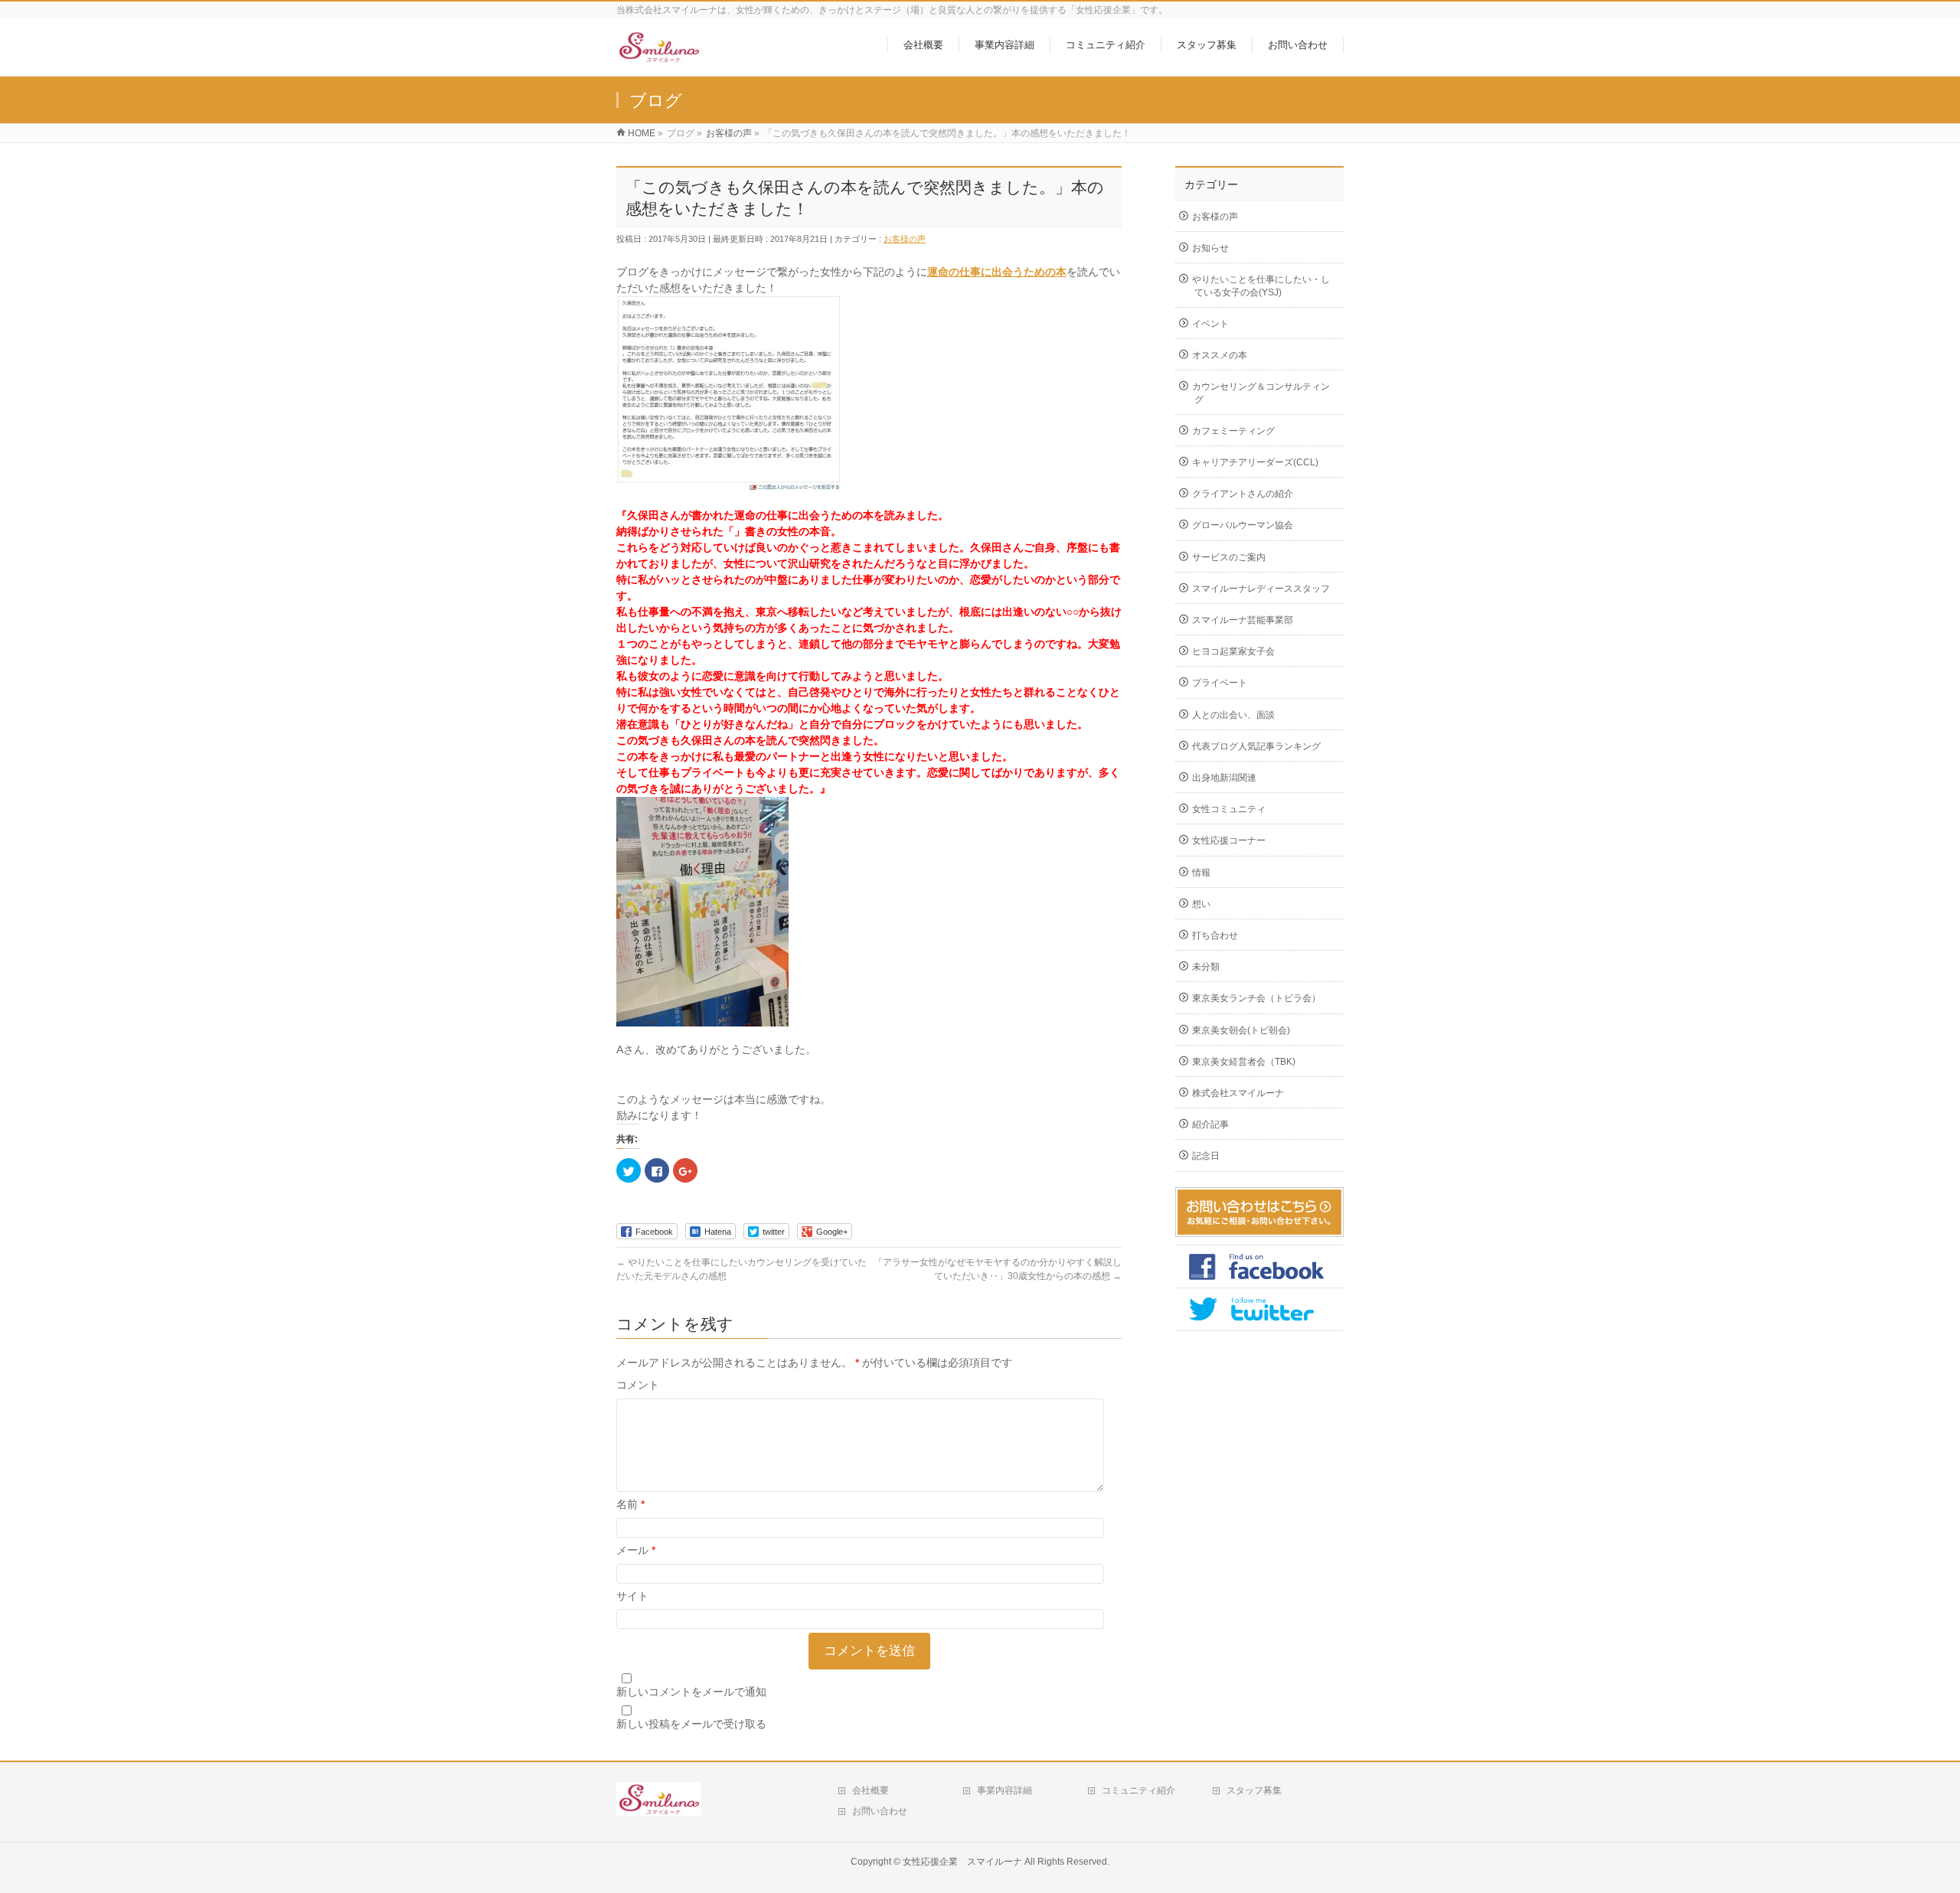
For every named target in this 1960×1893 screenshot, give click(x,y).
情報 (1201, 873)
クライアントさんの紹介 (1243, 494)
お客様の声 (905, 239)
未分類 (1206, 967)
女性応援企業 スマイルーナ (962, 1862)
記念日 (1206, 1156)
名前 (630, 1504)
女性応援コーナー (1229, 840)
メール (636, 1550)
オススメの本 (1220, 355)
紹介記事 (1210, 1124)
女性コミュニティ (1229, 809)
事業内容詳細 (1004, 1790)
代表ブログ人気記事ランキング (1256, 746)
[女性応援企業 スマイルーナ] (659, 56)
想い (1201, 904)
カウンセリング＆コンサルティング (1261, 393)
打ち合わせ (1215, 935)
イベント (1210, 324)
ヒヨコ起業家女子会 (1233, 651)
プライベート (1220, 683)
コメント (638, 1385)
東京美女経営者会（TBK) (1244, 1062)
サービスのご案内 (1229, 557)
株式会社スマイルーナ (1238, 1093)
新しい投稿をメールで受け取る (691, 1724)
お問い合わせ (880, 1811)
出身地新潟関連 (1224, 778)
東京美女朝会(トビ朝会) (1241, 1030)
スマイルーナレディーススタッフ (1261, 589)
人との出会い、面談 (1233, 715)
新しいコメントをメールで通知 (691, 1692)
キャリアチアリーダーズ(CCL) (1255, 462)
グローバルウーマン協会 (1243, 525)
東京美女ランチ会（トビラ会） (1256, 998)
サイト (632, 1596)
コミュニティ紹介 (1138, 1790)
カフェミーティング (1233, 431)
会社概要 (871, 1790)
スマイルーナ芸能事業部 (1243, 620)
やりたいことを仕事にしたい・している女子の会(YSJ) (1261, 286)
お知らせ (1210, 248)
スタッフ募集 (1254, 1790)
